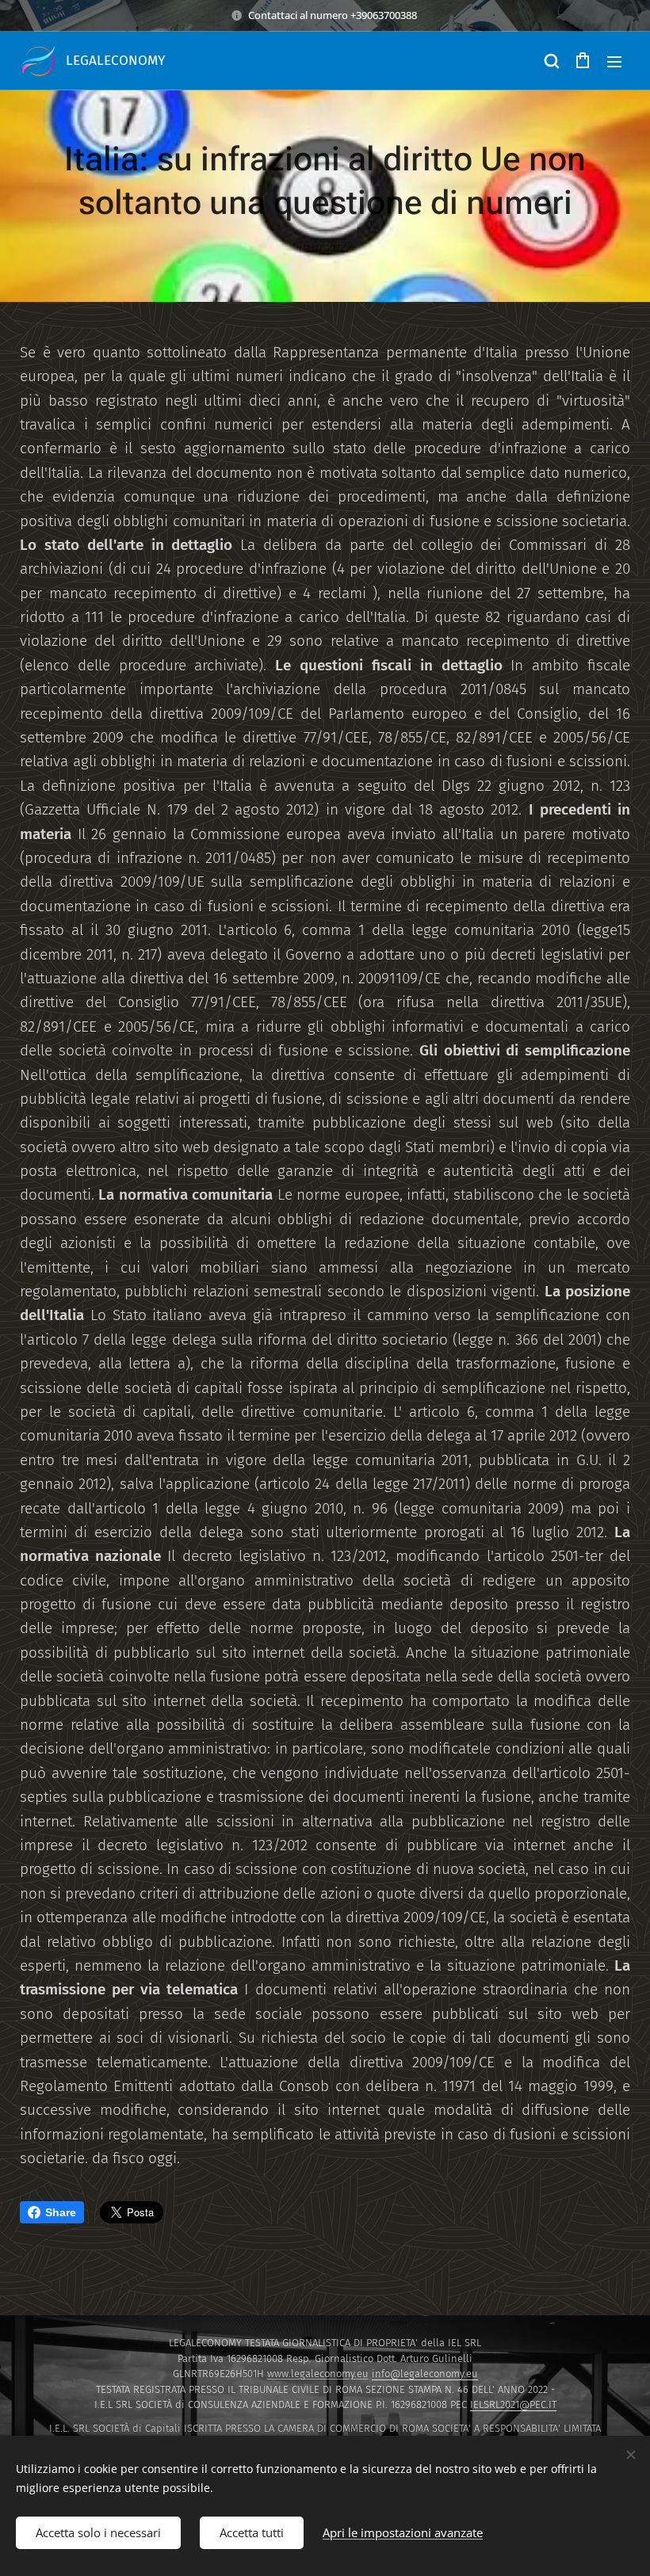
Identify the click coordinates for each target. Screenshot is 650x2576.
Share (61, 2212)
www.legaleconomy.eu (318, 2374)
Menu (614, 61)
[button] (551, 61)
